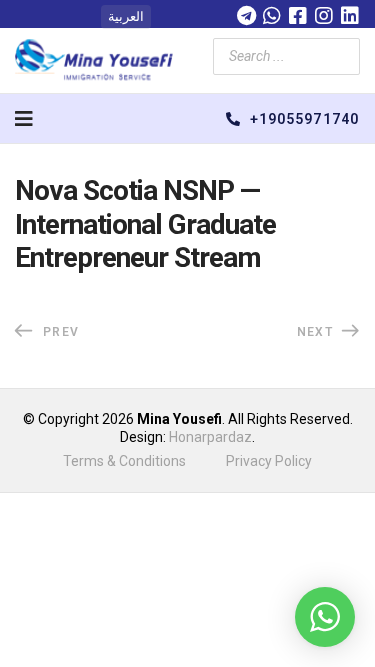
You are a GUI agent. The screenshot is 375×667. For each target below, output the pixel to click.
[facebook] (298, 13)
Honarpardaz (210, 437)
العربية (126, 16)
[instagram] (324, 13)
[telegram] (246, 13)
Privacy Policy (269, 461)
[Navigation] (24, 119)
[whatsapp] (272, 13)
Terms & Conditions (124, 461)
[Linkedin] (350, 13)
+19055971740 (302, 119)
